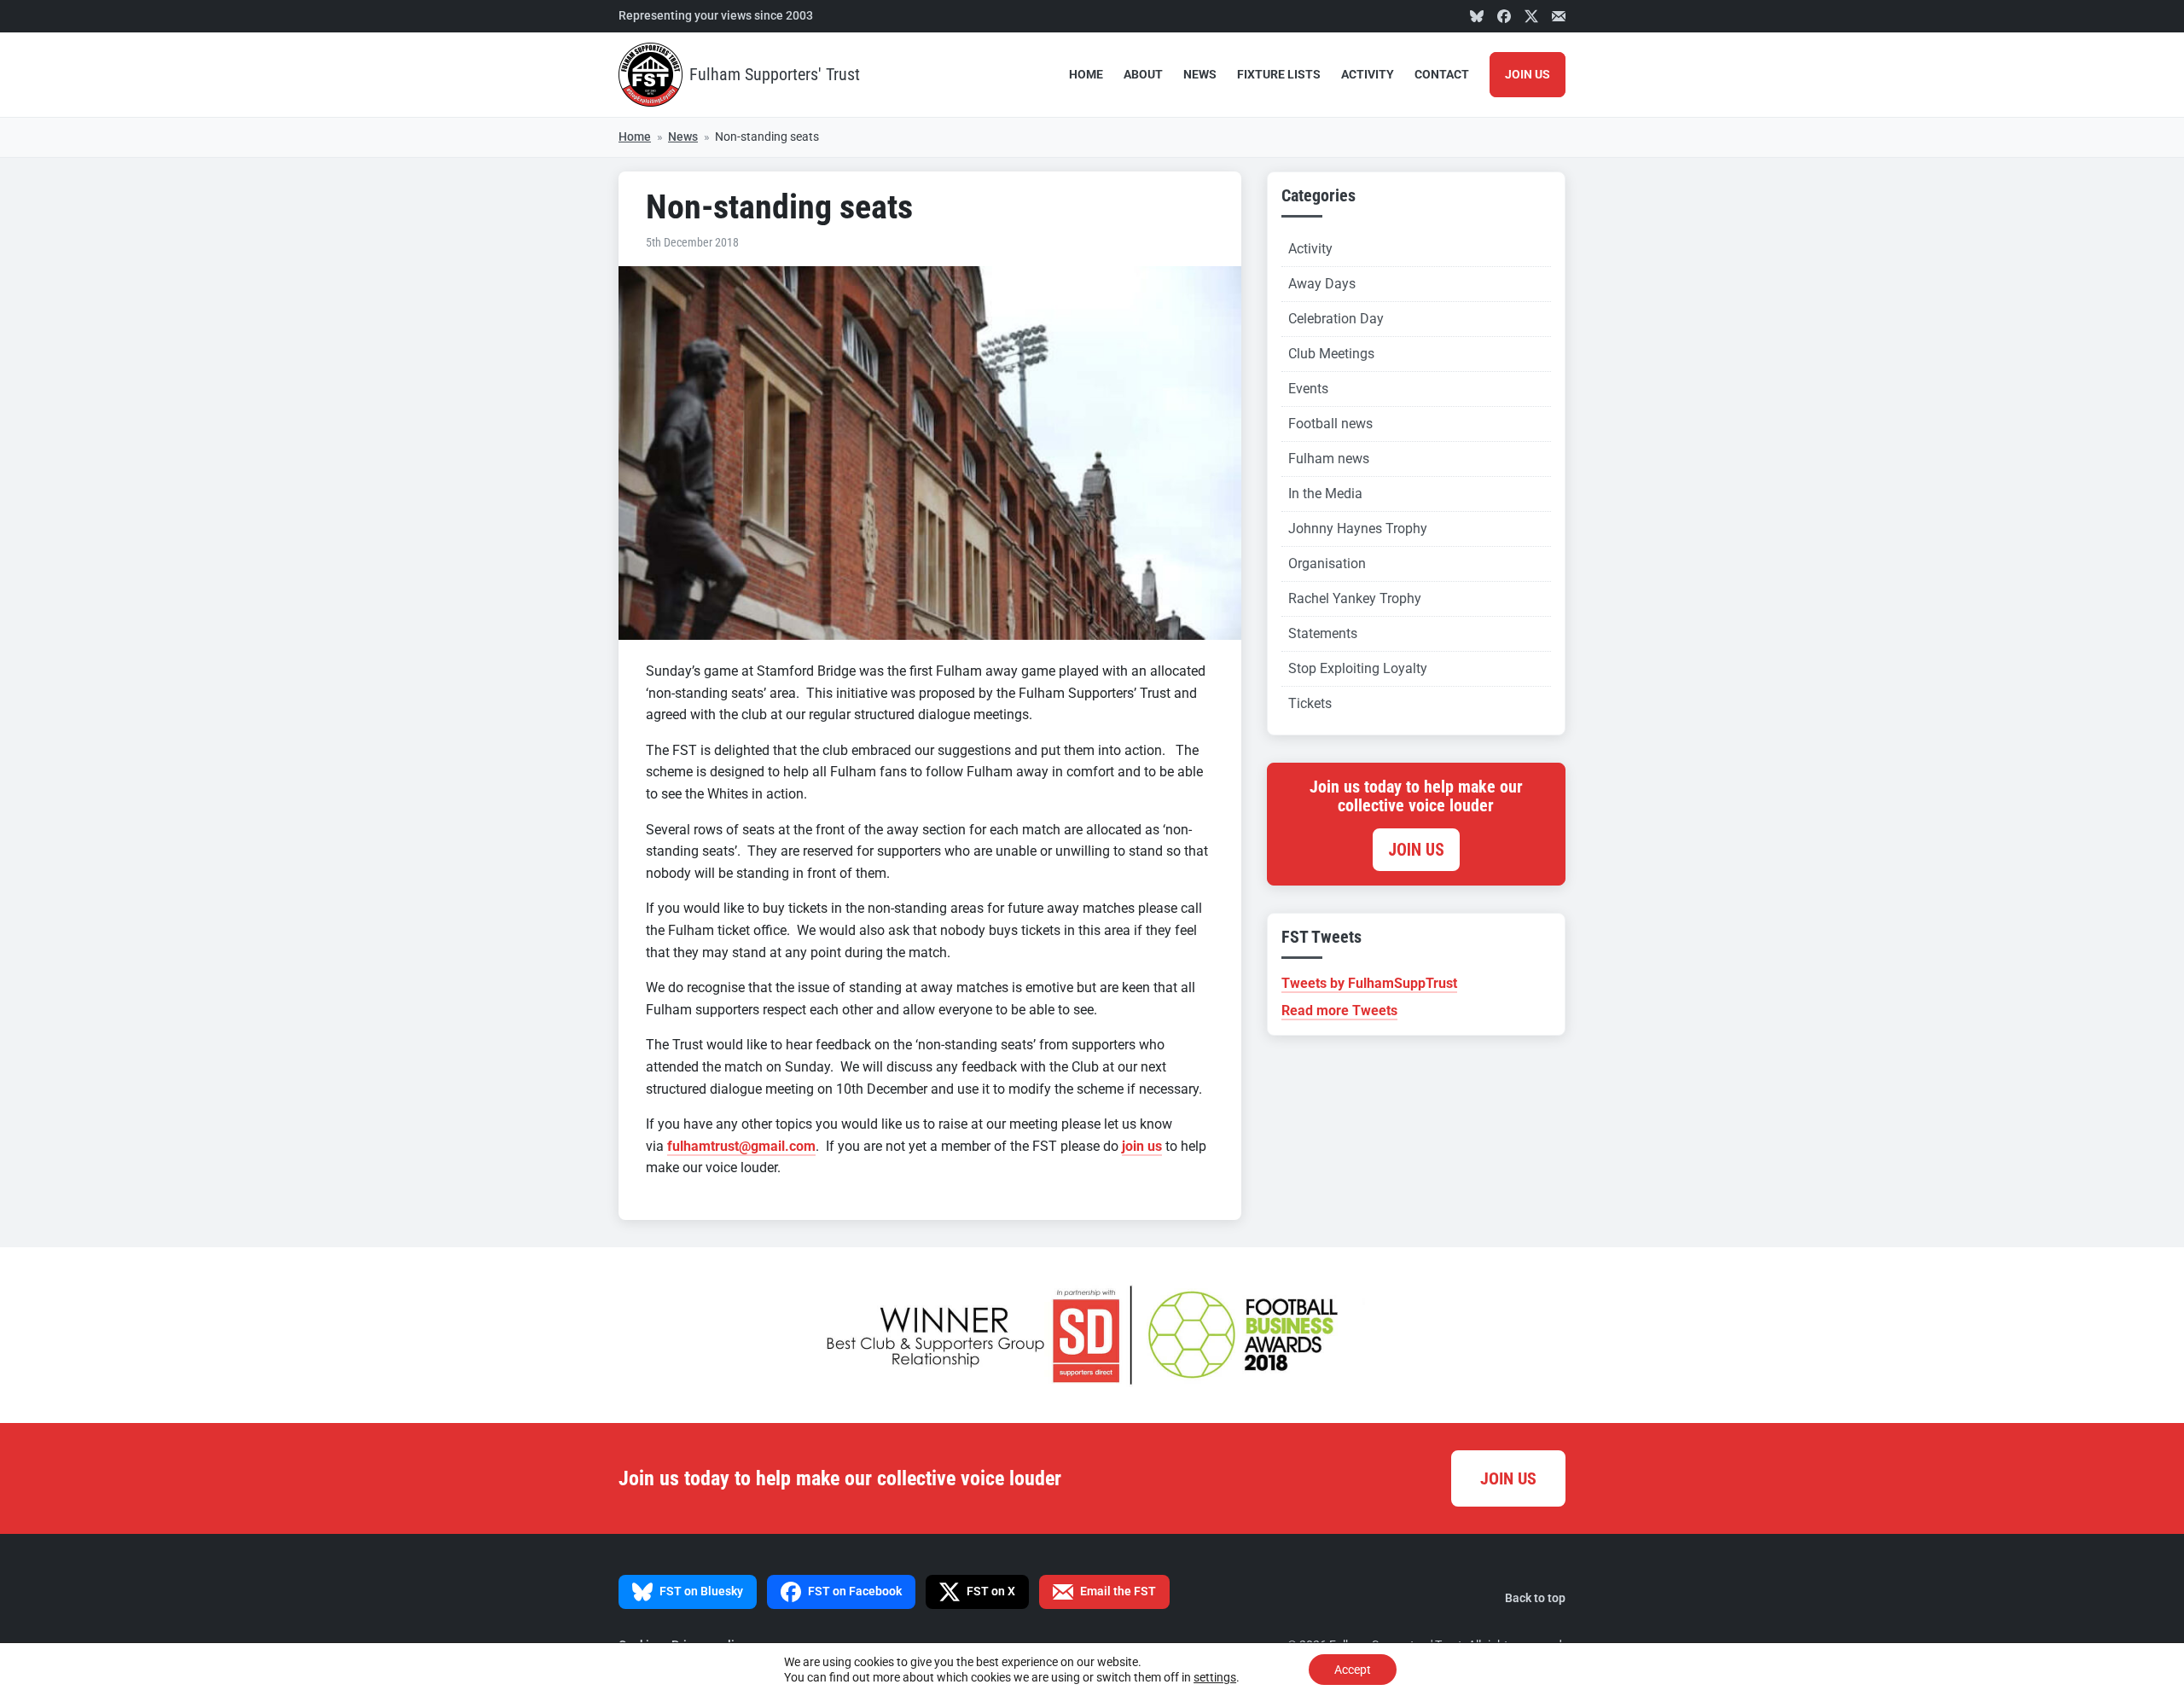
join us (1142, 1146)
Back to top (1535, 1598)
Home (1086, 75)
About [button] (1143, 75)
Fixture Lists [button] (1279, 75)
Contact (1442, 75)
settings (1215, 1677)
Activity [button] (1368, 75)
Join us (1416, 850)
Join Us (1528, 75)
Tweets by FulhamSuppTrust (1369, 983)
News (1200, 75)
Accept (1353, 1670)
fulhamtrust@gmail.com (741, 1146)
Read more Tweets (1339, 1011)
